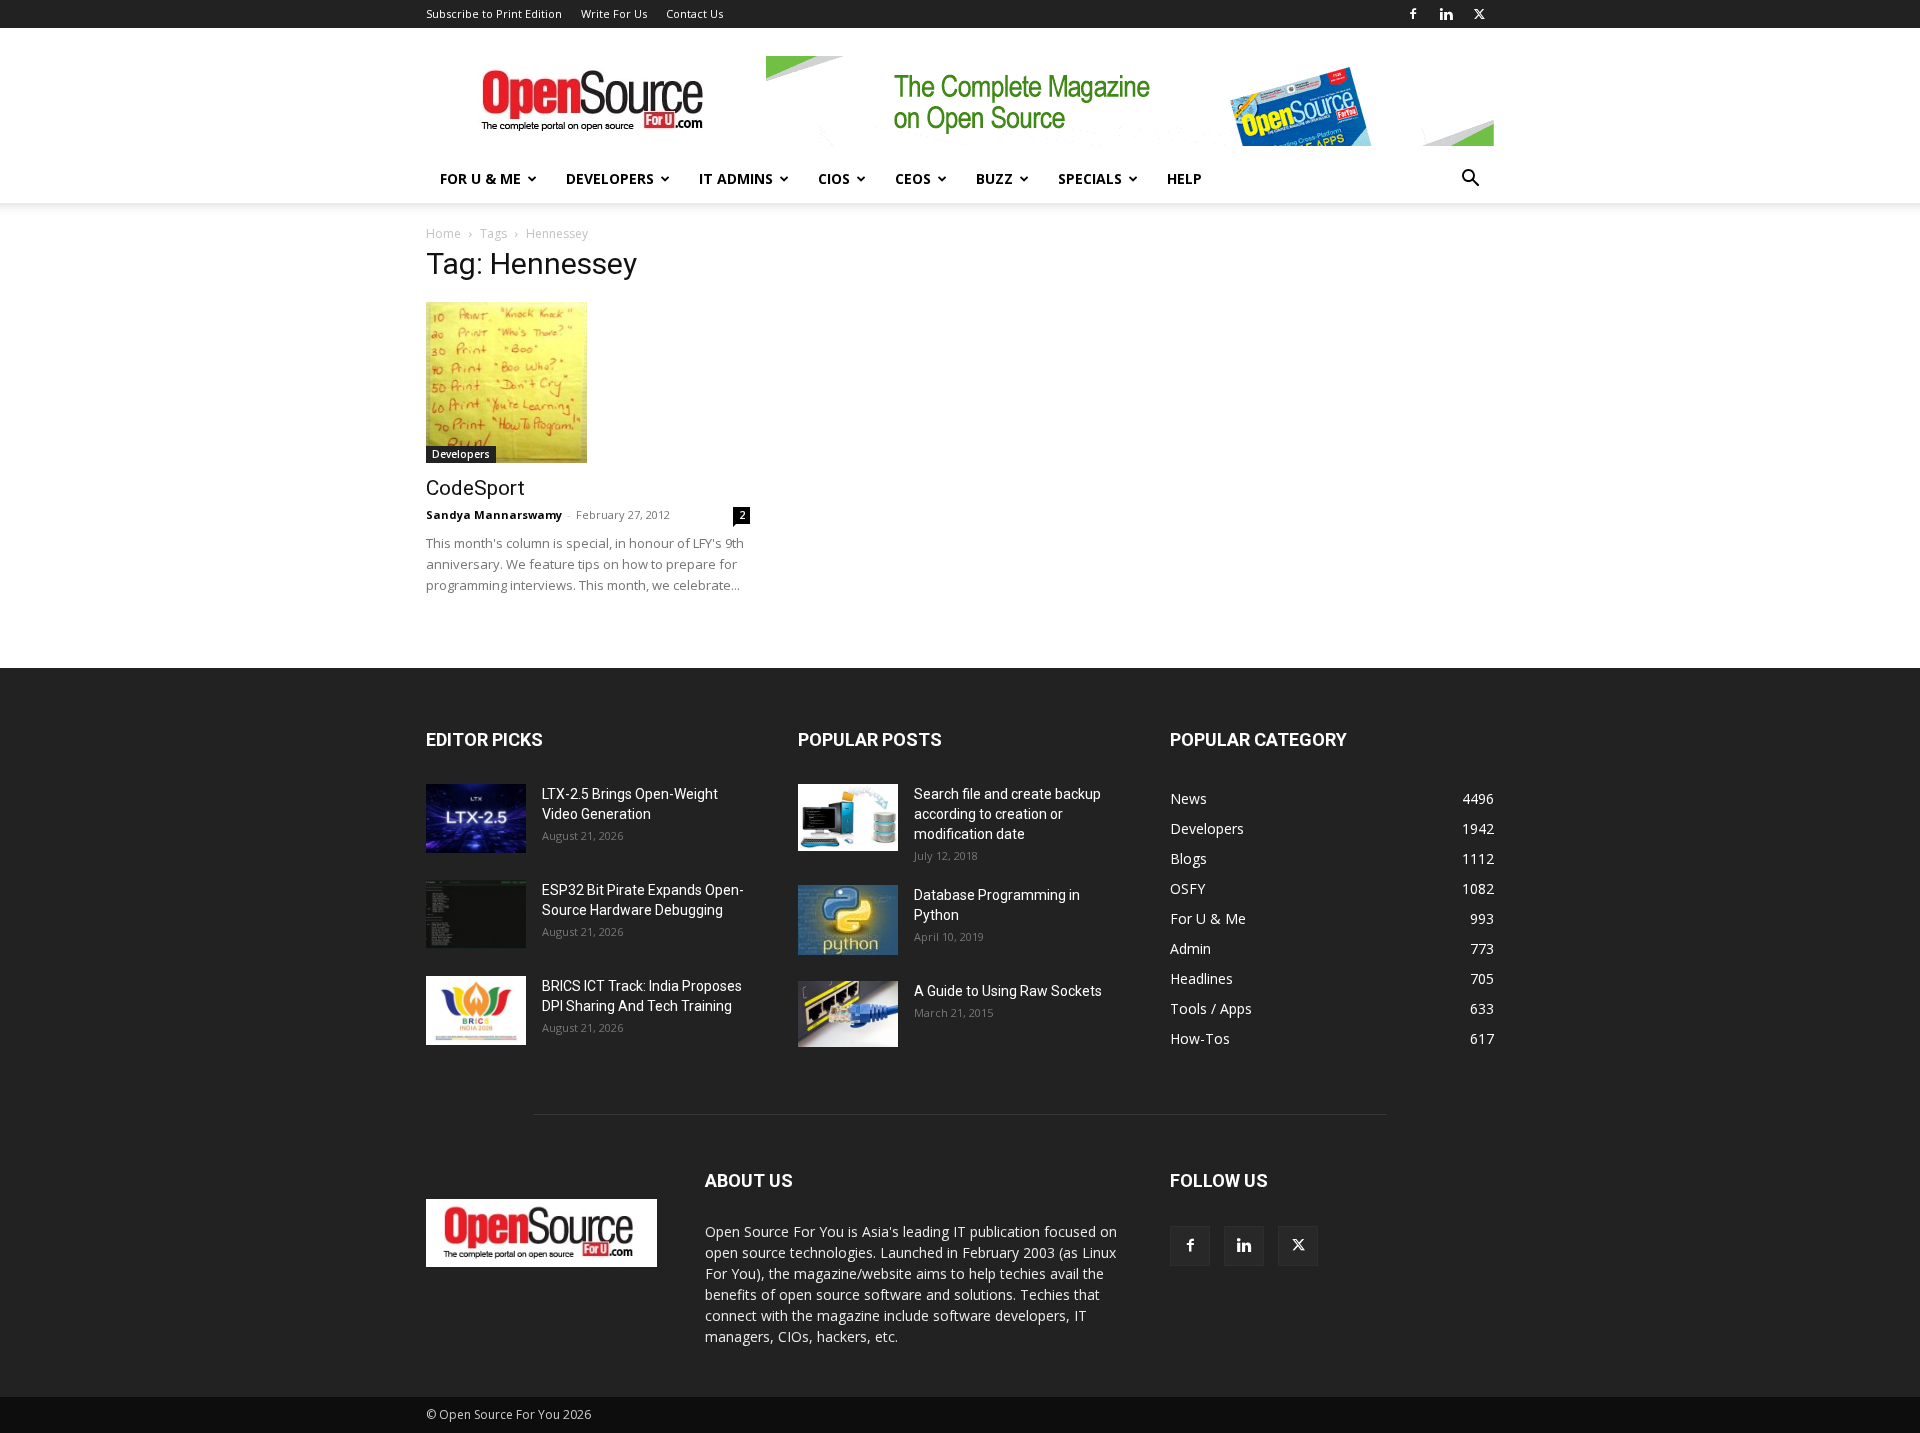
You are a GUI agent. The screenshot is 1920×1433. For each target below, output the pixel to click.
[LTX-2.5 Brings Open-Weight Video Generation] (476, 818)
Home (443, 233)
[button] (1470, 180)
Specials (1090, 178)
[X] (1479, 14)
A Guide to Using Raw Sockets (1008, 991)
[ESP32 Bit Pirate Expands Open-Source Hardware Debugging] (476, 914)
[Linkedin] (1446, 14)
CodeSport (475, 488)
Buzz (994, 178)
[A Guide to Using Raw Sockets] (848, 1014)
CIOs (834, 178)
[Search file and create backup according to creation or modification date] (848, 817)
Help (1184, 178)
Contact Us (694, 13)
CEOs (913, 178)
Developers (610, 178)
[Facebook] (1413, 14)
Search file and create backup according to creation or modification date (1007, 814)
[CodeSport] (588, 382)
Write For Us (614, 13)
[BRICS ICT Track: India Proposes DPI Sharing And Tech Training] (476, 1010)
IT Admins (736, 178)
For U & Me (480, 178)
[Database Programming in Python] (848, 920)
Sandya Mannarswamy (494, 514)
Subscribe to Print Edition (494, 13)
